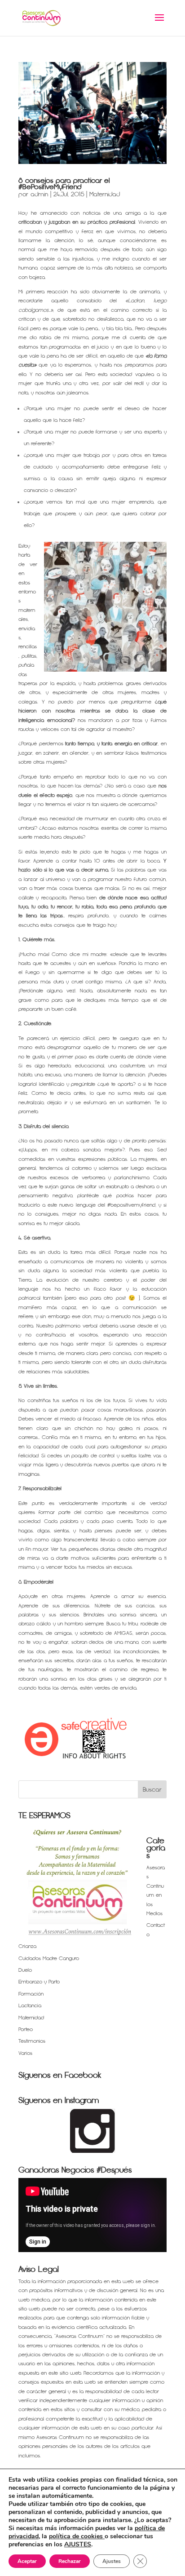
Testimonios (32, 2041)
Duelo (25, 1970)
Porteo (26, 2029)
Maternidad (105, 194)
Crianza (27, 1946)
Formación (31, 1994)
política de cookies (77, 2536)
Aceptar (27, 2561)
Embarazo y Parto (39, 1982)
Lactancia (30, 2006)
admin (39, 194)
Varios (25, 2053)
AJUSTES (78, 2545)
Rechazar (70, 2561)
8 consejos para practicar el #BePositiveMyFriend (64, 184)
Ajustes (112, 2561)
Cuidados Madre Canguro (49, 1959)
